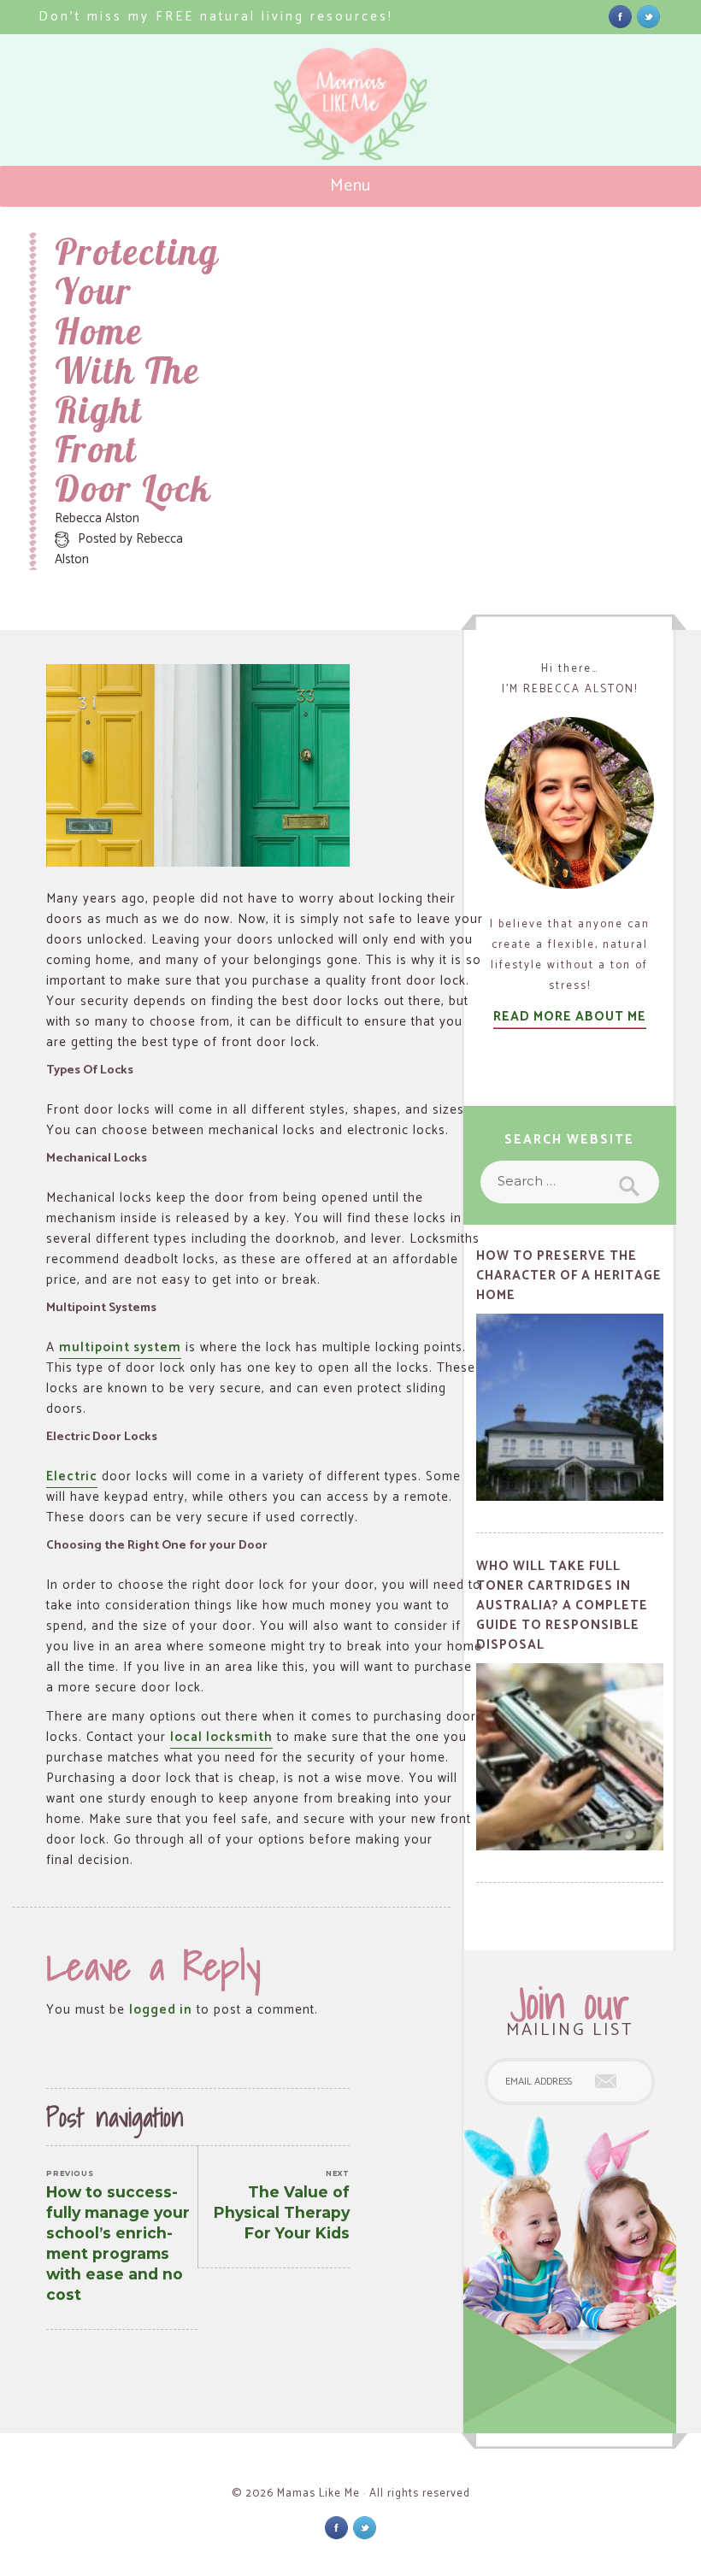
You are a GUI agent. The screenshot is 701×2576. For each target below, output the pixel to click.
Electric (72, 1476)
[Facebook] (620, 16)
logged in (161, 2010)
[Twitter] (648, 16)
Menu (351, 186)
